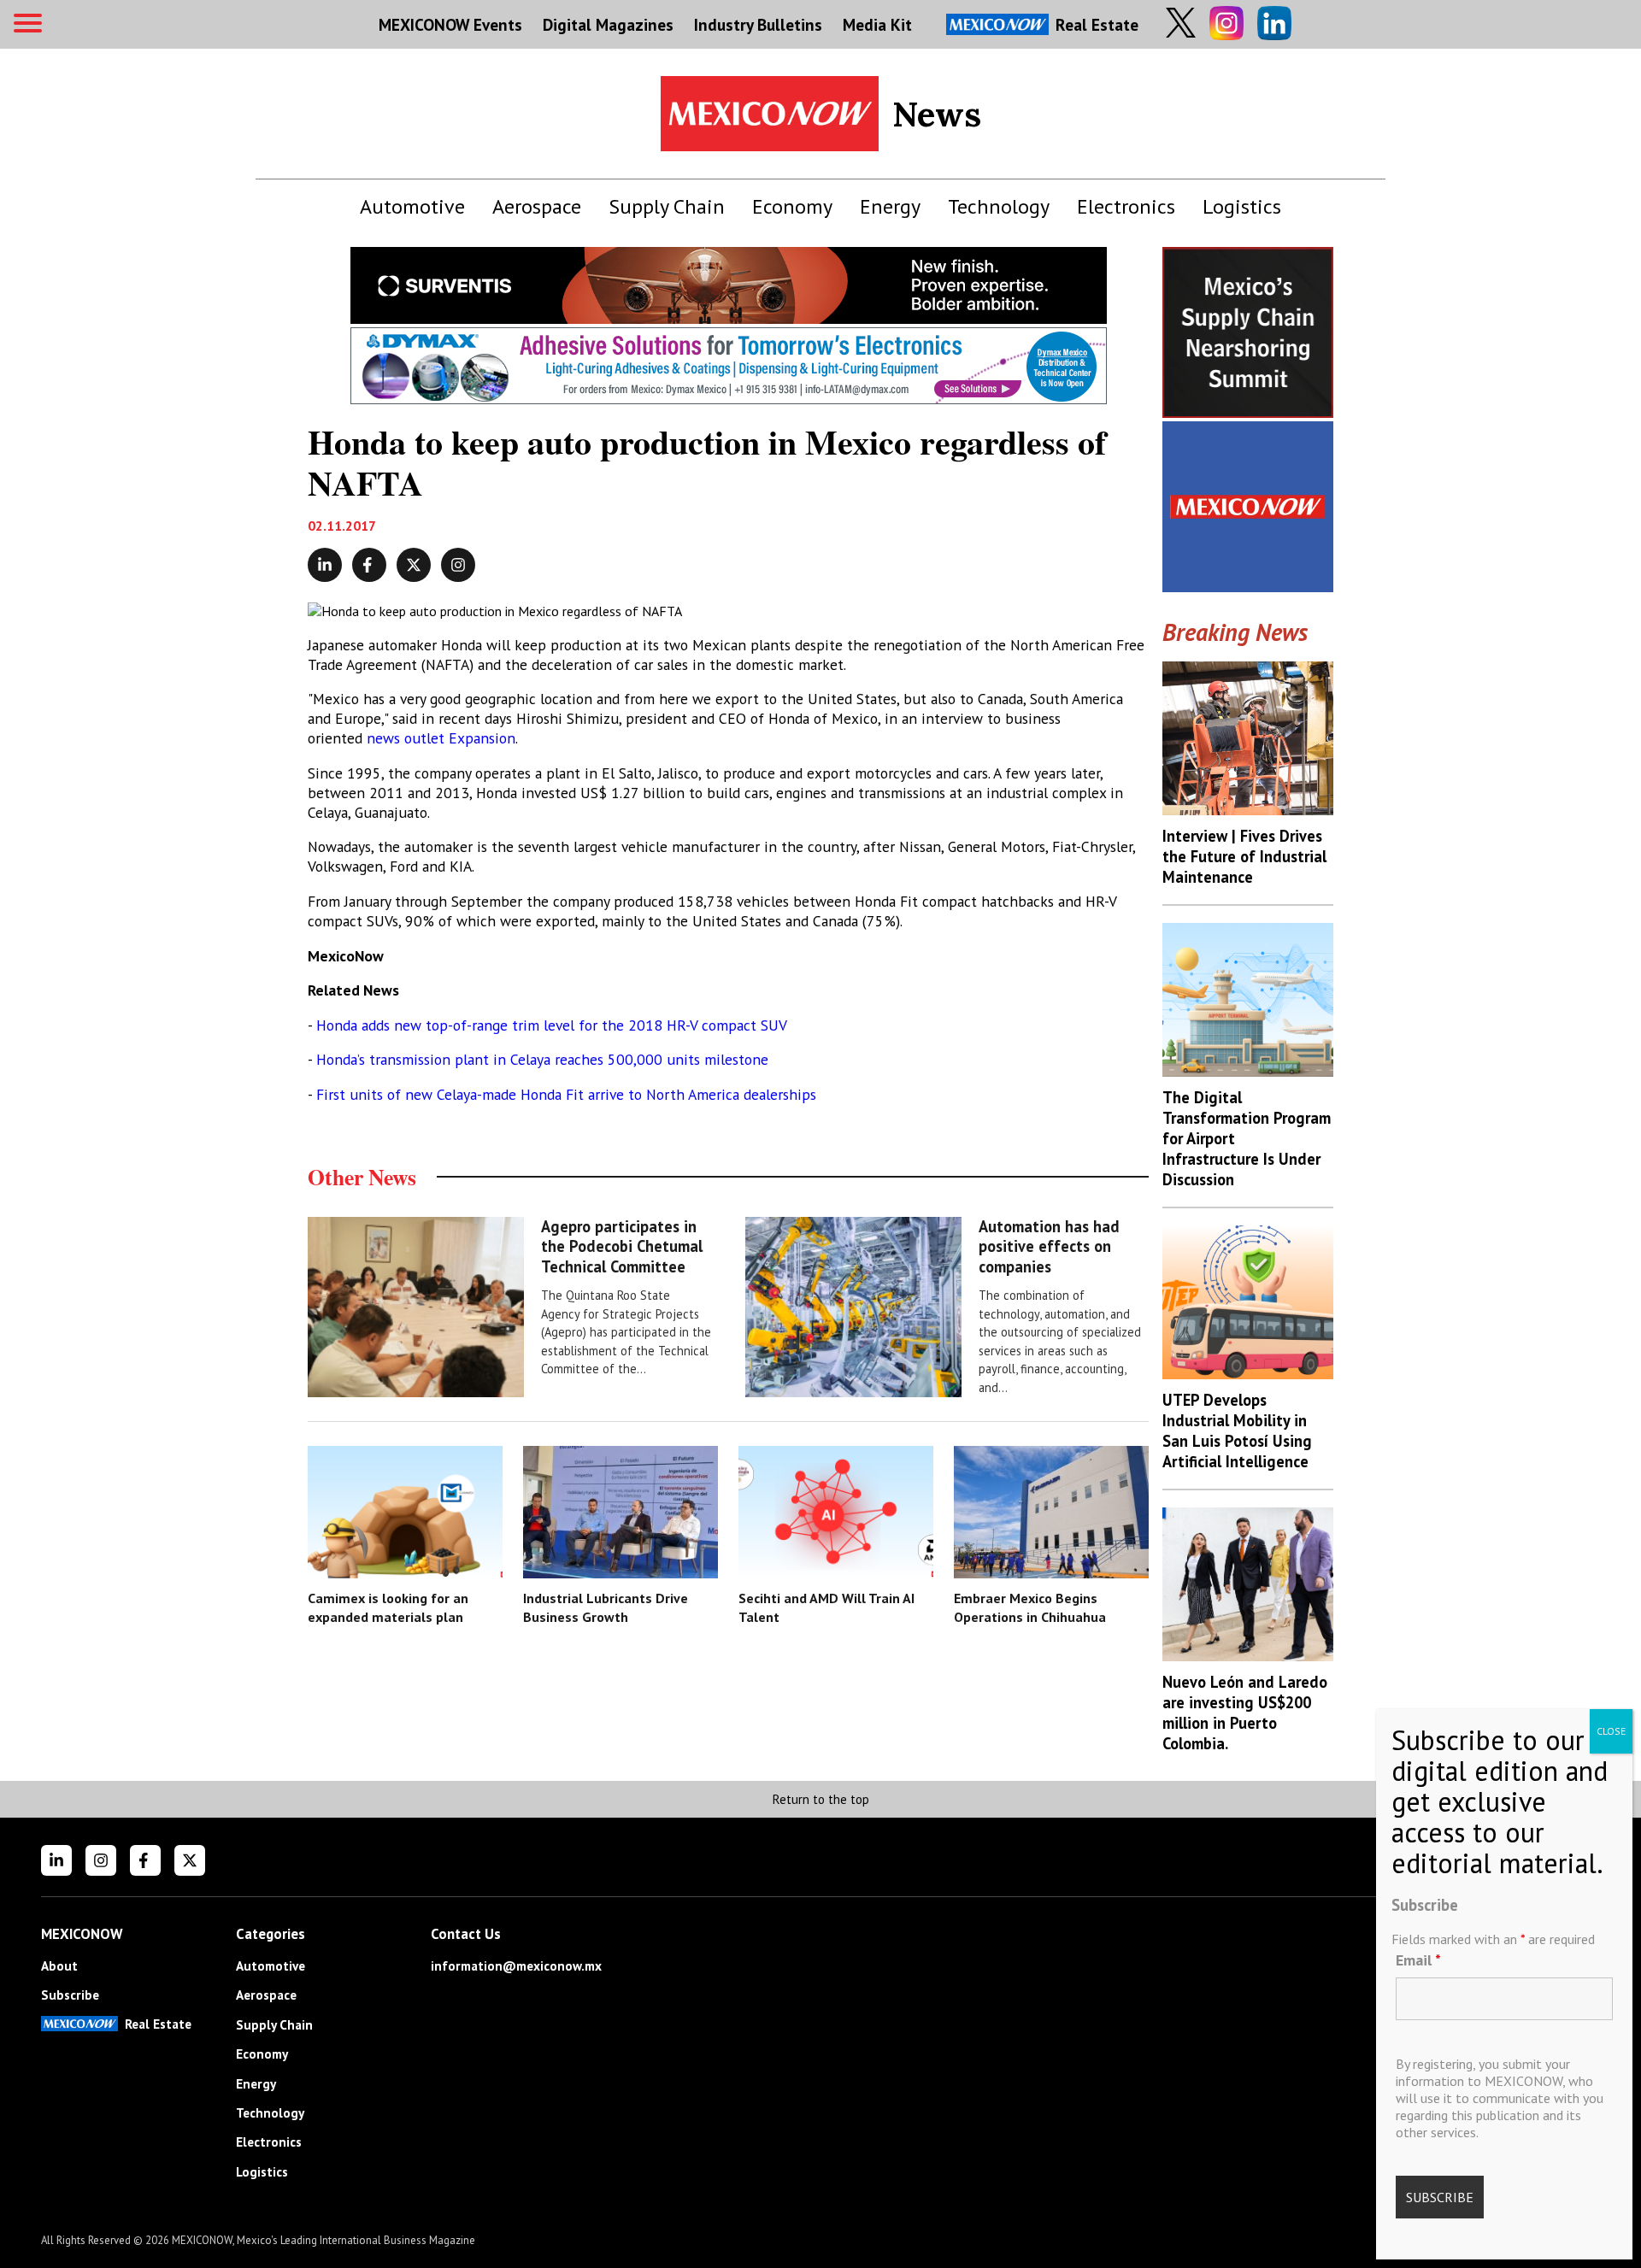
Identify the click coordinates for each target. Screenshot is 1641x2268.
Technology (999, 206)
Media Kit (877, 24)
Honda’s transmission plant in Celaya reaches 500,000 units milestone (542, 1059)
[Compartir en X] (414, 565)
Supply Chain (667, 206)
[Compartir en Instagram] (458, 565)
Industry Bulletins (758, 24)
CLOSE (1611, 1731)
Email (1418, 1960)
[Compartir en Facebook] (369, 565)
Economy (792, 206)
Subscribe (70, 1995)
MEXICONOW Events (450, 24)
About (59, 1966)
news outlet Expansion (441, 738)
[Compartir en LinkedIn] (325, 565)
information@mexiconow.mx (516, 1966)
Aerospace (537, 206)
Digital (608, 24)
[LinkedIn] (56, 1860)
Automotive (412, 206)
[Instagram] (101, 1860)
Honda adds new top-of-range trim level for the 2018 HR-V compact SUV (552, 1025)
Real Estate (1097, 24)
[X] (190, 1860)
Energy (890, 206)
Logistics (1242, 206)
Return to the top (820, 1799)
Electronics (1126, 206)
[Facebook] (145, 1860)
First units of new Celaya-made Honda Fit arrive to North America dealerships (566, 1094)
